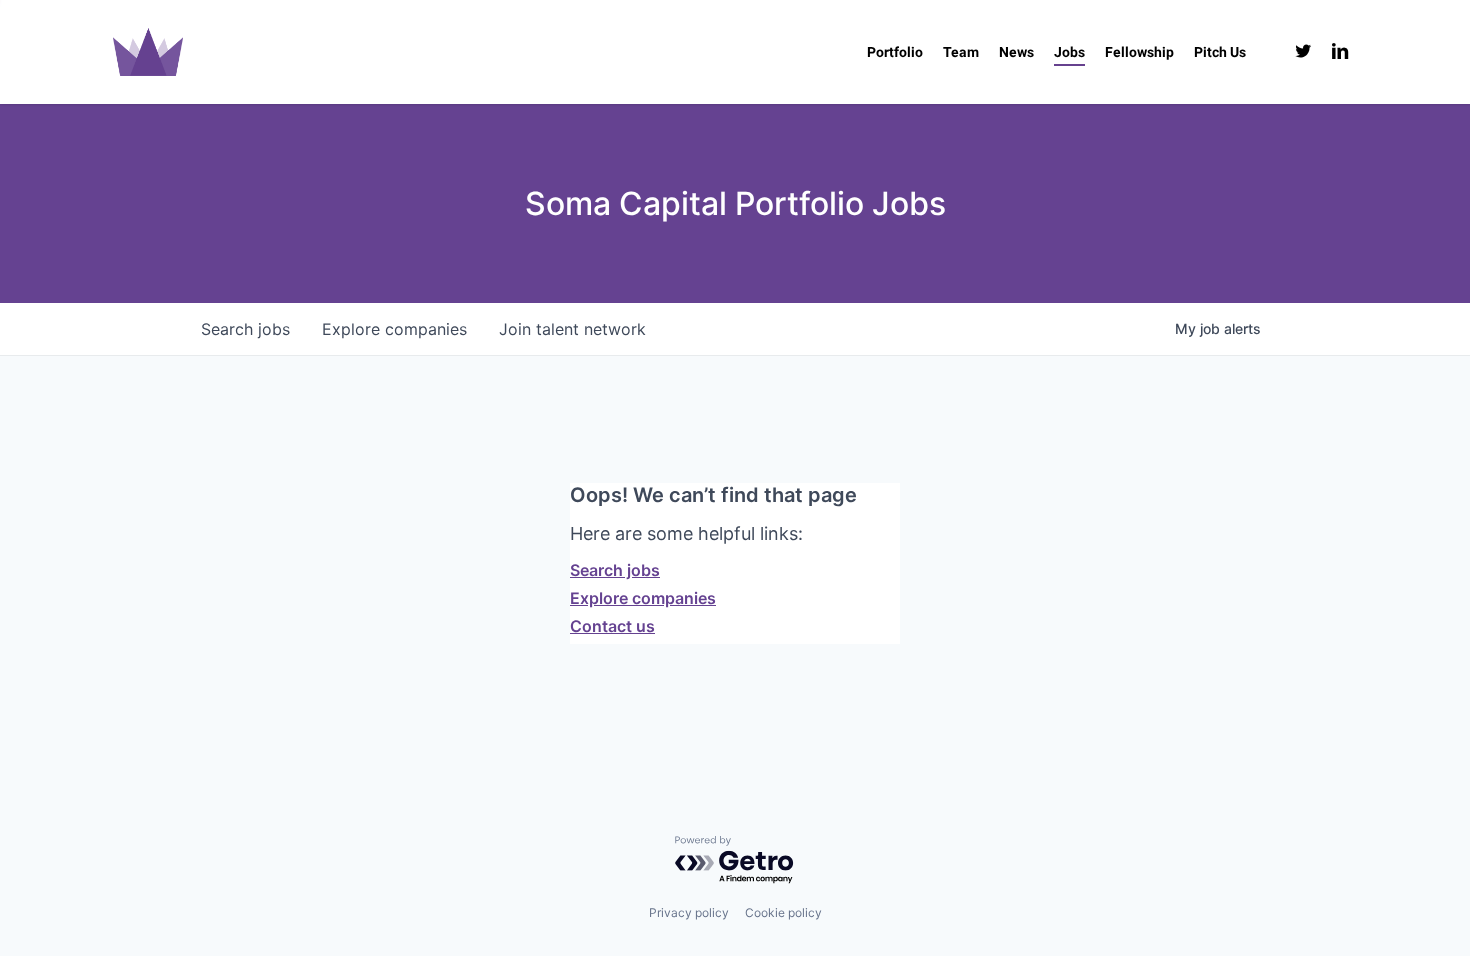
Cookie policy (783, 912)
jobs (245, 329)
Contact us (612, 626)
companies (394, 329)
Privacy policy (689, 912)
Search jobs (615, 570)
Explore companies (643, 598)
